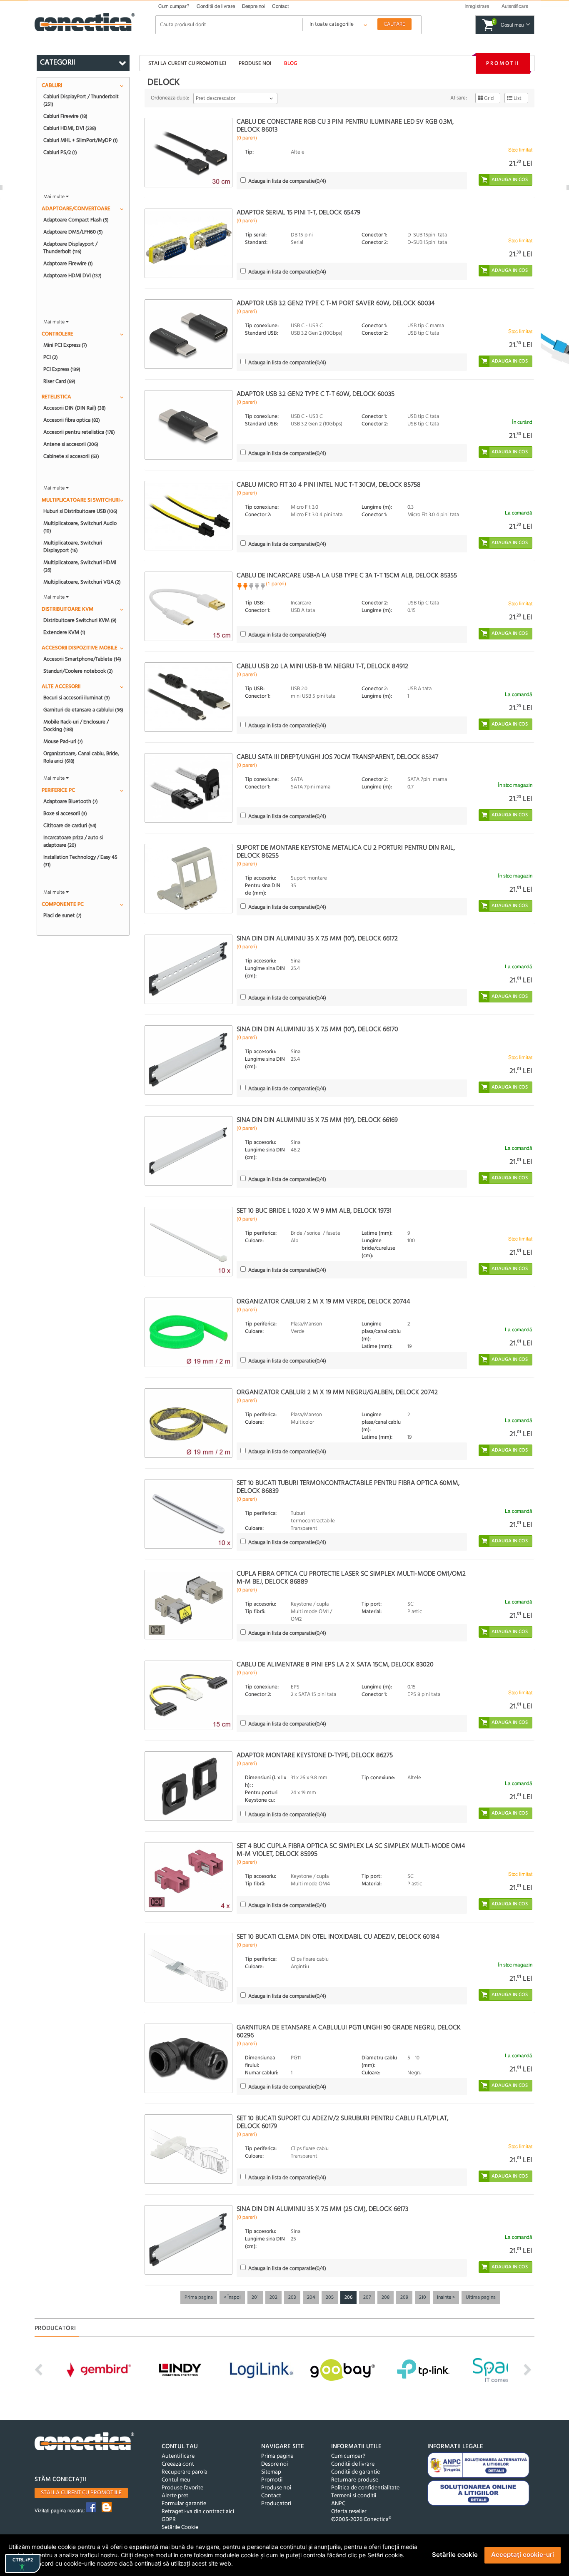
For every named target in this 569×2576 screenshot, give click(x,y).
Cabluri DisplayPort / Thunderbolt (81, 100)
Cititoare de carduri (70, 826)
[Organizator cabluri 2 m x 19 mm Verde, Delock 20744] (188, 1332)
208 (386, 2298)
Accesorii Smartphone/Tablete (82, 659)
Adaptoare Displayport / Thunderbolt (70, 248)
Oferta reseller (349, 2512)
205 (330, 2298)
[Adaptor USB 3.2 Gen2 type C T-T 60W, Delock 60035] (188, 425)
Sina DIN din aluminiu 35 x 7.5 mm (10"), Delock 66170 (317, 1029)
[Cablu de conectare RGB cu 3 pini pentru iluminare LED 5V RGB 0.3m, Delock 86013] (188, 153)
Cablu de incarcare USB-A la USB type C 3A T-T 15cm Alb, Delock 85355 (347, 576)
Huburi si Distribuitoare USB (80, 511)
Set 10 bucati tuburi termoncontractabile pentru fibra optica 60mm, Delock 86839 (348, 1487)
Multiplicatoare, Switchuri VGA (82, 582)
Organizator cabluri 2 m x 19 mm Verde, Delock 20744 (323, 1302)
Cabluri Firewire (65, 116)
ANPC (338, 2504)
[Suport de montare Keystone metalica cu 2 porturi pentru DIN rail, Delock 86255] (188, 879)
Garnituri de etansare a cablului (83, 710)
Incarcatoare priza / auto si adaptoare (73, 841)
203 (292, 2298)
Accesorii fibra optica (72, 420)
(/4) (287, 181)
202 (273, 2298)
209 (404, 2298)
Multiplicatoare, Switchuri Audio (80, 527)
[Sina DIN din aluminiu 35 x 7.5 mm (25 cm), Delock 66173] (188, 2240)
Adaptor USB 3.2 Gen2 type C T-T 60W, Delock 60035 (316, 394)
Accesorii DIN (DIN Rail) (75, 408)
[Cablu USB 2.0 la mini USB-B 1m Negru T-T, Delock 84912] (188, 697)
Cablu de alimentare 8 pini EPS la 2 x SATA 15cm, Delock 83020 (335, 1665)
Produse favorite (182, 2488)
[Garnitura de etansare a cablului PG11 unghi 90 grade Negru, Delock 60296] (188, 2058)
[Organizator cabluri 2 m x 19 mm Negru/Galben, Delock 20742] (188, 1423)
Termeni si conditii (354, 2496)
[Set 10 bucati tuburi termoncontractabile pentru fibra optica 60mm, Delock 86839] (188, 1514)
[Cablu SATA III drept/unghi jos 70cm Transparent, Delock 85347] (188, 788)
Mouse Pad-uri (63, 741)
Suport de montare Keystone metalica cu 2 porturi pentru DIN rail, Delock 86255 (346, 852)
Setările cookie (455, 2555)
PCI (51, 357)
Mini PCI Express (65, 345)
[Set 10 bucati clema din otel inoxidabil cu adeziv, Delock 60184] (188, 1968)
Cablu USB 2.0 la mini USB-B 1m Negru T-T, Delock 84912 (322, 666)
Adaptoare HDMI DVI (72, 276)
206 (348, 2298)
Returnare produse (355, 2480)
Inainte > (446, 2298)
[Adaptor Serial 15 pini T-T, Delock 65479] (188, 243)
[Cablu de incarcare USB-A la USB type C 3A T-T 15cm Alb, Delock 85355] (188, 606)
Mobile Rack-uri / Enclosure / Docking (76, 726)
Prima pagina (199, 2298)
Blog (291, 63)
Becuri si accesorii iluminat (77, 698)
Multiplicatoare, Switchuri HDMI (80, 566)
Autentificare (178, 2456)
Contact (280, 6)
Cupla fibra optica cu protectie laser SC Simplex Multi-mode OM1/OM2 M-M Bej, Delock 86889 (351, 1578)
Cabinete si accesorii (71, 456)
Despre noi (253, 6)
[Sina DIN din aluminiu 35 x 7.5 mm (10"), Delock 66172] (188, 969)
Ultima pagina (481, 2298)
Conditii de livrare (216, 6)
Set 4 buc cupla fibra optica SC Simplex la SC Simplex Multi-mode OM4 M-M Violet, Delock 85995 (351, 1850)
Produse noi (255, 63)
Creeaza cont (178, 2464)
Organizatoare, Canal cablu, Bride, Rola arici (81, 757)
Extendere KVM (64, 632)
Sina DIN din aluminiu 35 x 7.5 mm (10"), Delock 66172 (317, 939)
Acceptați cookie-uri (523, 2555)
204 (311, 2298)
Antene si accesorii (71, 444)
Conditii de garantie (356, 2472)
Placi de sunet (62, 915)
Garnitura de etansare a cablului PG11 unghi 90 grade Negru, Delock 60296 (349, 2032)
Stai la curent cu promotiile (81, 2493)
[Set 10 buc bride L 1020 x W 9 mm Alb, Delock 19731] (188, 1242)
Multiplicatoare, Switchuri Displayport (73, 547)
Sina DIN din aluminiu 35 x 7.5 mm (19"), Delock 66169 (317, 1120)
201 (255, 2298)
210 (423, 2298)
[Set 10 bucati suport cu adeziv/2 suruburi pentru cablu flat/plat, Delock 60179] (188, 2149)
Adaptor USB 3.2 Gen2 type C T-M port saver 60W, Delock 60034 (336, 303)
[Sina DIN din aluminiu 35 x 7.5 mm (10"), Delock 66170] (188, 1060)
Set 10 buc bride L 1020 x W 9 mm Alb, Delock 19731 (314, 1211)
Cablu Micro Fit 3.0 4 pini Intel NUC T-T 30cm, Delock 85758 (329, 485)
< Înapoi (232, 2298)
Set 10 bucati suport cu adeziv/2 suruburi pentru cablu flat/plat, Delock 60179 (342, 2122)
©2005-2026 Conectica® (361, 2520)
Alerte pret (175, 2496)
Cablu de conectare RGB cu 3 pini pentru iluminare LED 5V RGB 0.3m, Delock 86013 (345, 126)
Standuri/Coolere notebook (78, 671)
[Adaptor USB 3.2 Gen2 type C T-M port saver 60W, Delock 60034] (188, 334)
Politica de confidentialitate (365, 2488)
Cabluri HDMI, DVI (70, 128)
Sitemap (271, 2472)
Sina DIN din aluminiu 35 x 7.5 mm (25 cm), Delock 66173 (322, 2209)
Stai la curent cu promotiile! (187, 63)
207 (367, 2298)
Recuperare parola (185, 2472)
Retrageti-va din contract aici (198, 2512)
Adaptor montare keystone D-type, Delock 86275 (315, 1755)
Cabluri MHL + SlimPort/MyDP (81, 140)
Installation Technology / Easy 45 (80, 861)
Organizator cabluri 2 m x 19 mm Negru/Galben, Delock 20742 (337, 1392)
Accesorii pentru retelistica (79, 432)
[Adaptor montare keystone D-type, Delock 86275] (188, 1786)
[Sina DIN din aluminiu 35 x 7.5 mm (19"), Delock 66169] (188, 1151)
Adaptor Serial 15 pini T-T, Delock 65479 (298, 213)
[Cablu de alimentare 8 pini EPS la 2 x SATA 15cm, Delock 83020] (188, 1695)
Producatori (276, 2504)
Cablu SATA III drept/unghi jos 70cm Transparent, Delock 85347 (337, 757)
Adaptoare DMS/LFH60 (73, 232)
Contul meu (176, 2480)
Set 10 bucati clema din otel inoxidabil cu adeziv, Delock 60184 (338, 1937)
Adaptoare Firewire (68, 264)
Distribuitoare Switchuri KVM (80, 620)
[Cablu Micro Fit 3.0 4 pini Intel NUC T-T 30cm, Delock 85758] (188, 516)
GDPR (169, 2520)
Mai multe (55, 197)
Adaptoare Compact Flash (76, 220)
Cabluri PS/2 (60, 152)
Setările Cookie (180, 2528)
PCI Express (62, 369)
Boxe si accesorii (65, 813)
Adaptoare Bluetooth (71, 801)
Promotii (503, 63)
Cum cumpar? (174, 6)
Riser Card (59, 381)
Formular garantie (184, 2504)
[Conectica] (85, 2443)
